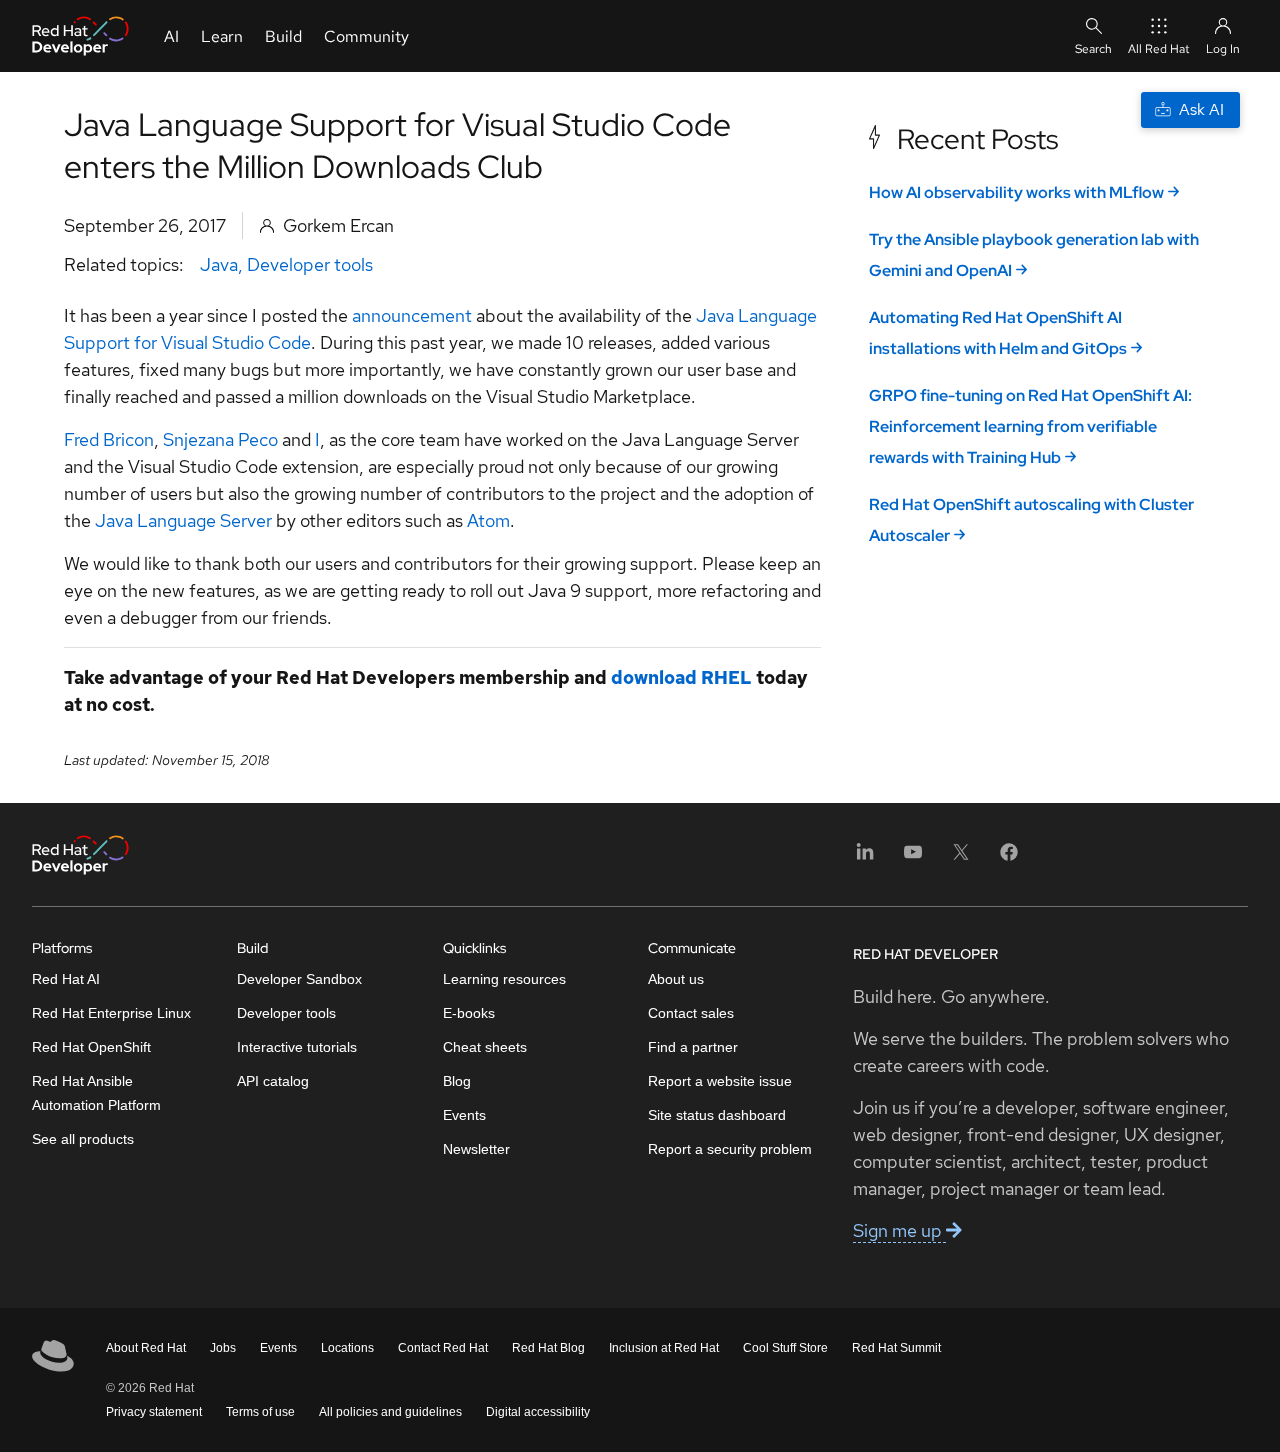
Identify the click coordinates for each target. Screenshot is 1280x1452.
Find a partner (693, 1047)
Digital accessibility (538, 1412)
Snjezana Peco (220, 439)
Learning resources (504, 979)
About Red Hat (146, 1348)
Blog (457, 1081)
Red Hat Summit (896, 1348)
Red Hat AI (66, 979)
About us (676, 979)
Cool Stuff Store (785, 1348)
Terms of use (260, 1412)
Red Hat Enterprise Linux (111, 1013)
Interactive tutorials (297, 1047)
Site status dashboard (717, 1115)
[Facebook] (1009, 858)
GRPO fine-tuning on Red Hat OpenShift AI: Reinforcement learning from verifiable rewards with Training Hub (1030, 426)
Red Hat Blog (548, 1348)
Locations (347, 1348)
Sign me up (899, 1230)
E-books (469, 1013)
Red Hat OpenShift (91, 1047)
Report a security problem (730, 1149)
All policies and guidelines (390, 1412)
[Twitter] (961, 858)
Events (464, 1115)
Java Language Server (183, 520)
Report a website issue (720, 1081)
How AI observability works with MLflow (1016, 192)
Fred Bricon (109, 439)
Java (219, 264)
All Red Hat (1159, 49)
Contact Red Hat (443, 1348)
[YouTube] (913, 858)
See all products (83, 1139)
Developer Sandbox (299, 979)
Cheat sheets (485, 1047)
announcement (412, 315)
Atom (488, 520)
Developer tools (310, 264)
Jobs (223, 1348)
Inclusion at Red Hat (664, 1348)
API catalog (273, 1081)
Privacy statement (154, 1412)
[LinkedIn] (865, 858)
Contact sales (691, 1013)
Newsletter (476, 1149)
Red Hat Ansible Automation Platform (96, 1093)
